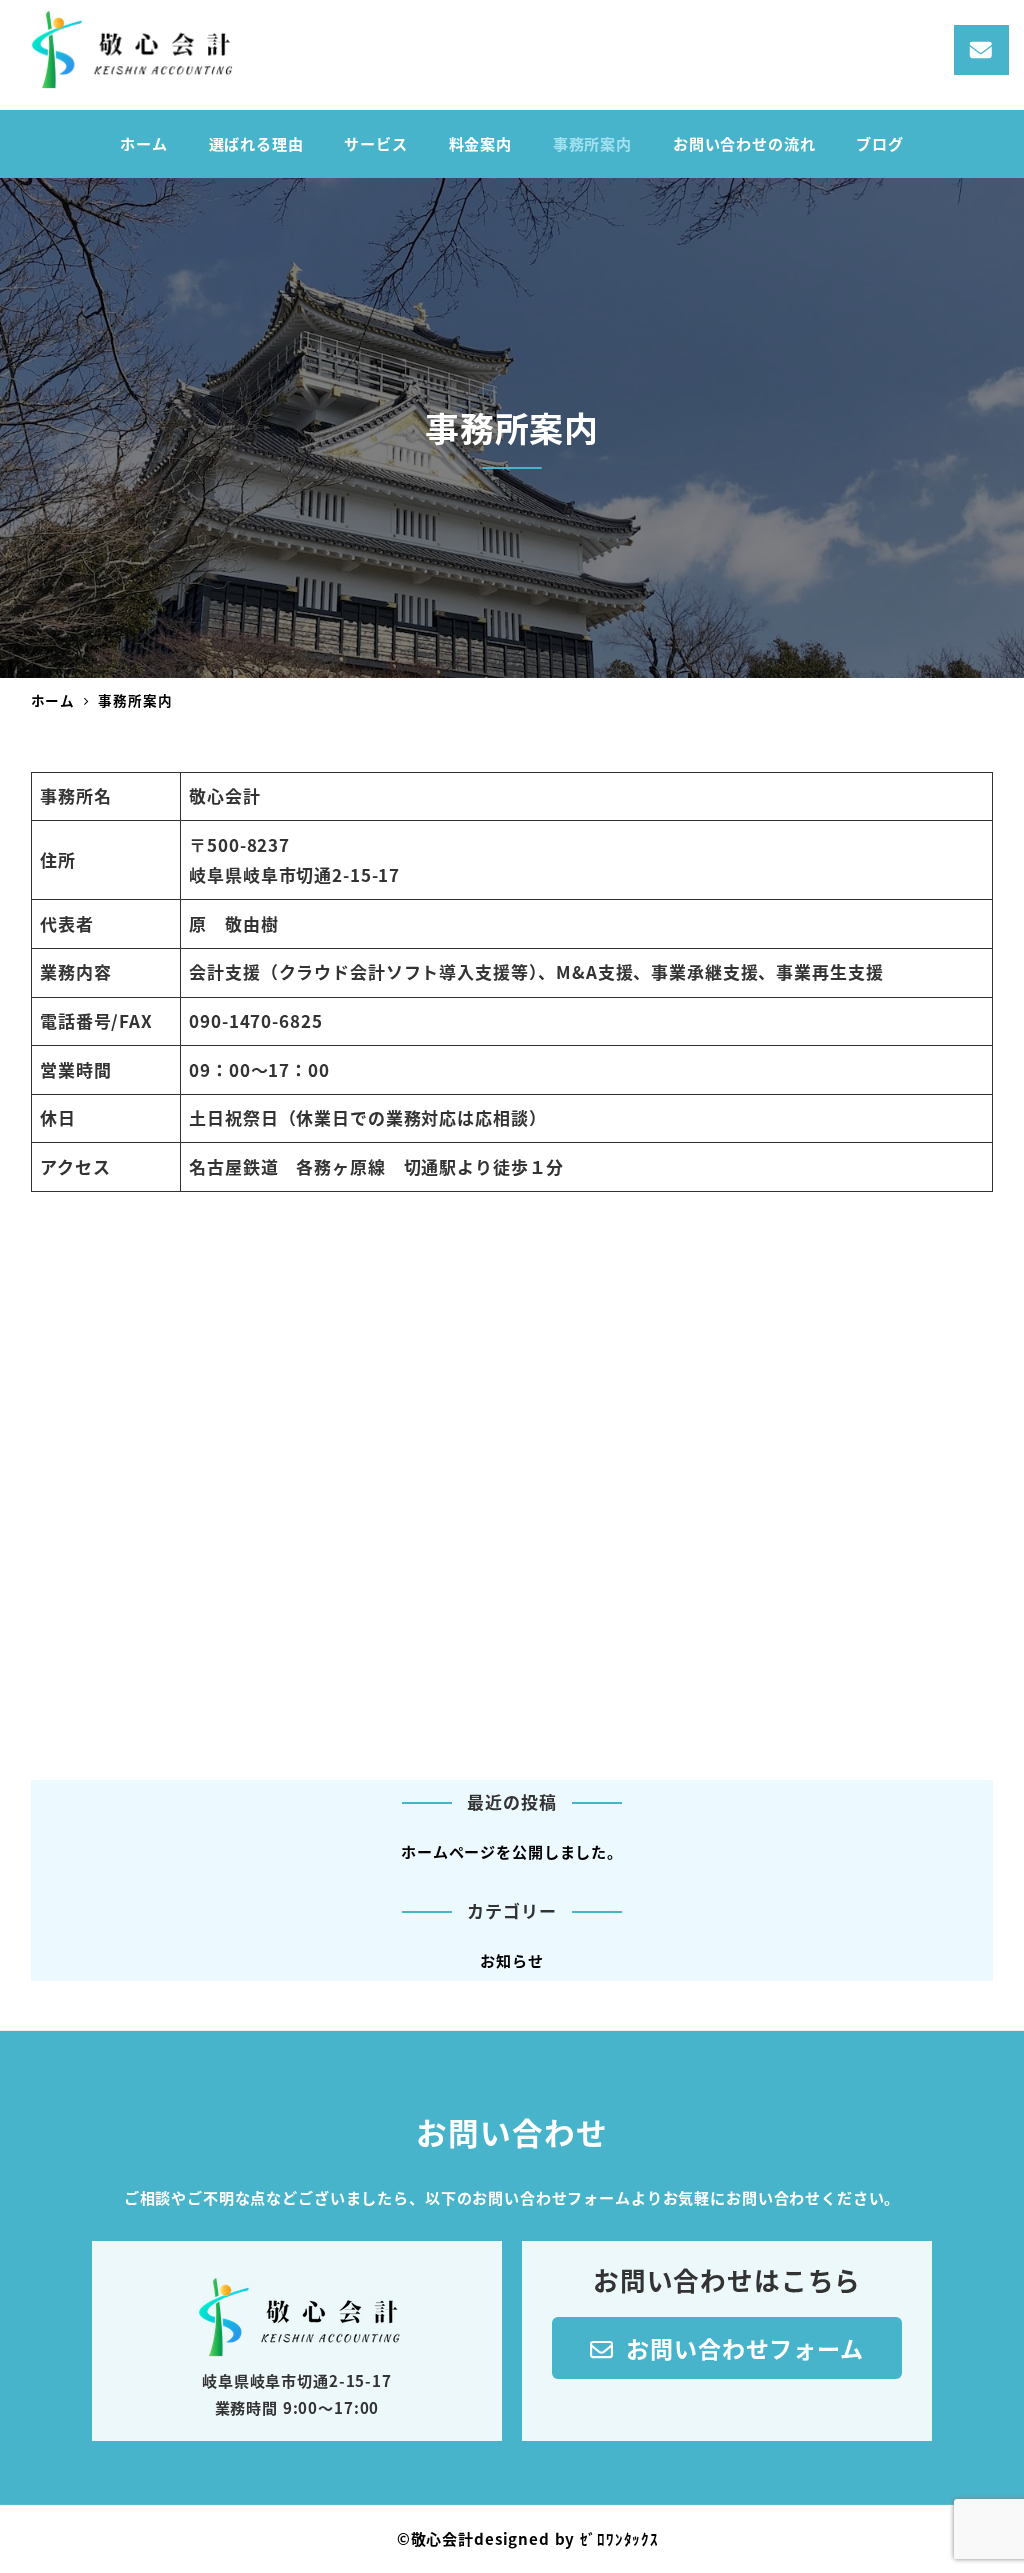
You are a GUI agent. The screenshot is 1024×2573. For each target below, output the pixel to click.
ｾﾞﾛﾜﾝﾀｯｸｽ (619, 2538)
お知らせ (511, 1960)
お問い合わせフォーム (738, 2348)
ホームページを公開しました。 (512, 1851)
